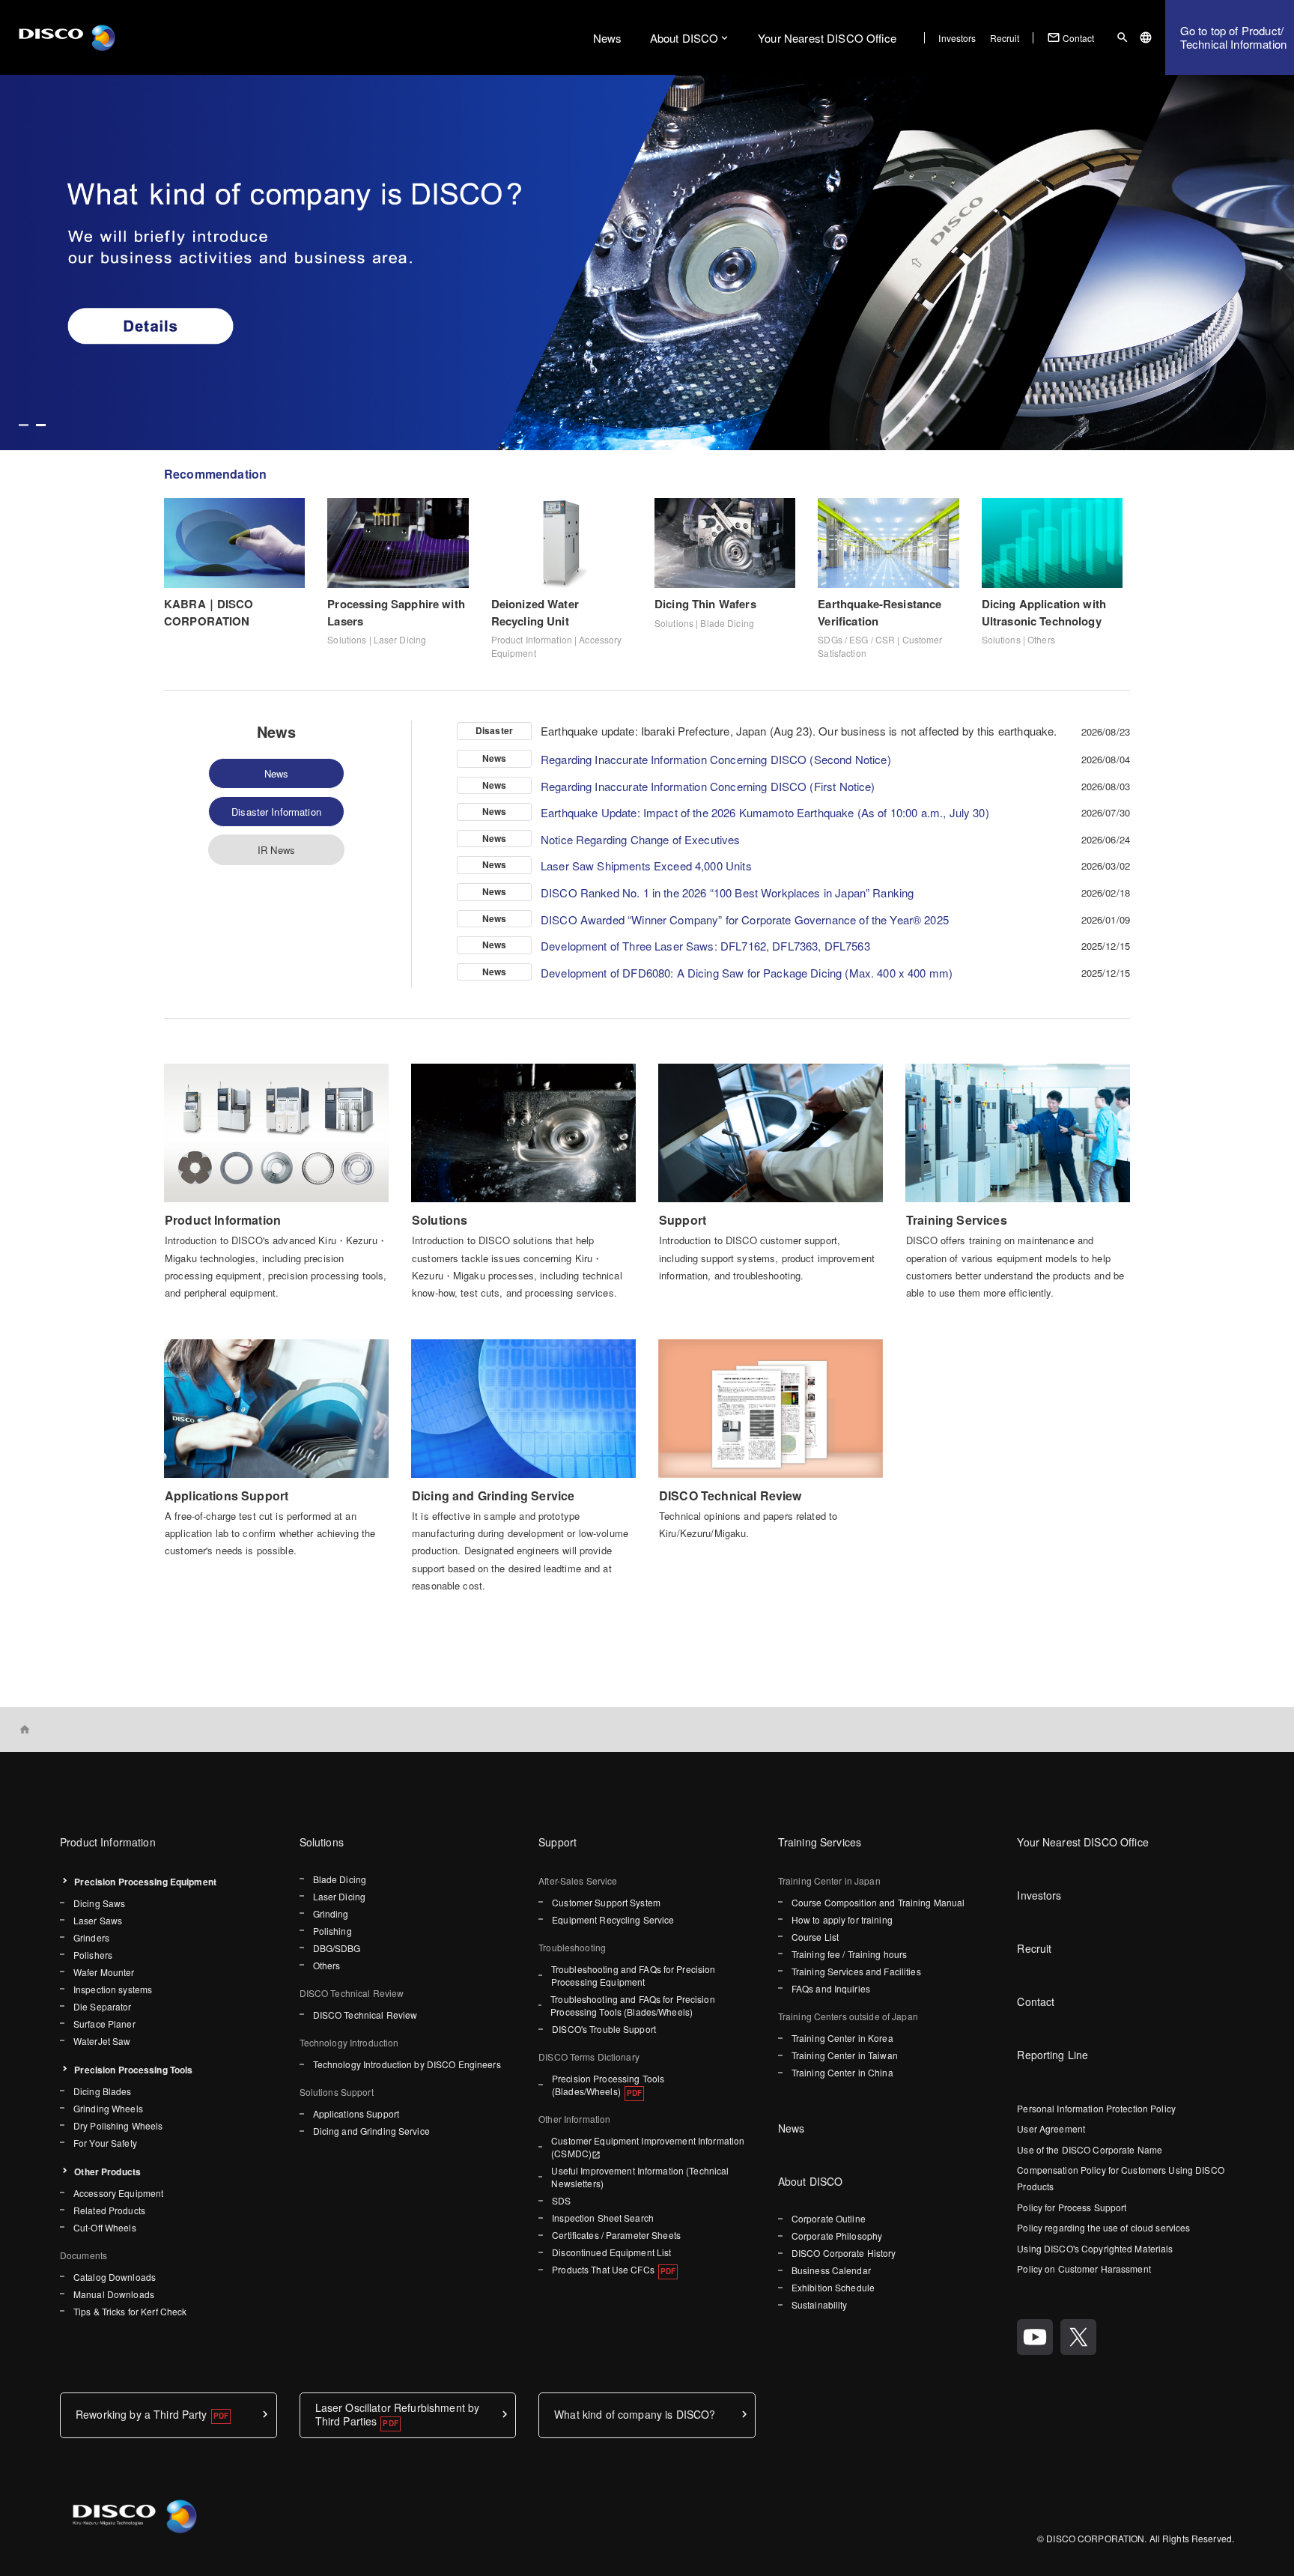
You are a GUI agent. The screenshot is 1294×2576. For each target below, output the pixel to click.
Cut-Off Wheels (105, 2227)
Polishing (332, 1931)
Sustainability (820, 2304)
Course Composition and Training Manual (878, 1902)
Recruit (1005, 38)
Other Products (107, 2172)
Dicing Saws (99, 1903)
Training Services (820, 1842)
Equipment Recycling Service (613, 1919)
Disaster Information (276, 812)
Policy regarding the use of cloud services (1103, 2227)
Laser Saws (98, 1920)
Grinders (91, 1937)
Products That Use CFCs (603, 2269)
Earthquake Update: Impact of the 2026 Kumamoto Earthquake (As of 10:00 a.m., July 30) (765, 812)
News (608, 38)
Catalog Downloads (115, 2277)
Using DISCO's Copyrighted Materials (1095, 2248)
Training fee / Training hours (849, 1954)
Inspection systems (113, 1989)
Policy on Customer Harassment (1084, 2269)
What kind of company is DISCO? (635, 2414)
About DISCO (684, 38)
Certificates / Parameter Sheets (616, 2235)
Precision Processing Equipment (145, 1882)
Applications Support (356, 2113)
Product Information (108, 1842)
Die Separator (103, 2006)
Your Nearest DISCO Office (827, 38)
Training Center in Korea (842, 2038)
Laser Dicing (339, 1896)
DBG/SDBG (337, 1948)
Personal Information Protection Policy (1096, 2108)
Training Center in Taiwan (845, 2055)
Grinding (331, 1913)
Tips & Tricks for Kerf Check (130, 2311)
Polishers (93, 1955)
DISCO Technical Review (365, 2015)
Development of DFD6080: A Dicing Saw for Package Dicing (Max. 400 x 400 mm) (747, 973)
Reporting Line (1052, 2055)
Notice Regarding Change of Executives (641, 839)
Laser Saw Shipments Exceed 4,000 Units (646, 866)
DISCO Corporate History (844, 2253)
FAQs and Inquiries (831, 1988)
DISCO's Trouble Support (604, 2029)
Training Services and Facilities (856, 1971)
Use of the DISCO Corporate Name (1090, 2149)
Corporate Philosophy (837, 2236)
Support (558, 1842)
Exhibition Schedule (833, 2287)
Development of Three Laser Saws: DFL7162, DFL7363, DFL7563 (705, 946)
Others (327, 1965)
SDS (561, 2200)
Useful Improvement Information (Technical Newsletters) (640, 2177)
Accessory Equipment (118, 2193)
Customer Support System (606, 1902)
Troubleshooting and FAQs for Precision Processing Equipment (634, 1975)
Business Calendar (831, 2270)
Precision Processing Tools (133, 2070)
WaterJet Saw (102, 2041)
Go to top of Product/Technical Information (1233, 37)
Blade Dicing (340, 1879)
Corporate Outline (829, 2218)
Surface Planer (104, 2024)
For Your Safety (105, 2143)
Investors (957, 38)
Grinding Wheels (108, 2108)
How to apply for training (842, 1919)
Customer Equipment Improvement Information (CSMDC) (648, 2147)
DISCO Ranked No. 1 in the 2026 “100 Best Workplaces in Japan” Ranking (727, 892)
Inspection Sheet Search (603, 2218)
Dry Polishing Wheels (118, 2125)
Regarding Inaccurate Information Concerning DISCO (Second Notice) (716, 759)
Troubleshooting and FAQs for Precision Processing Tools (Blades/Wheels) (633, 2005)
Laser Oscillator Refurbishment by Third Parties (398, 2414)
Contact (1071, 37)
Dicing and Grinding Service (371, 2131)
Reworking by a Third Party (142, 2414)
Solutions (322, 1842)
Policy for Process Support (1072, 2207)
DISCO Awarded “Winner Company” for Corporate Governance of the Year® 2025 (745, 919)
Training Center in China (842, 2072)
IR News (276, 850)
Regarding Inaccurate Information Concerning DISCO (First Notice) (708, 786)
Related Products (109, 2210)
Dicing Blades (103, 2091)
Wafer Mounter (104, 1972)
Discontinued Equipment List (611, 2252)
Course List (815, 1937)
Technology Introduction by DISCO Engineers (407, 2064)
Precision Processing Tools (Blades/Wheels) (608, 2085)
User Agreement (1051, 2128)
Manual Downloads (114, 2294)
